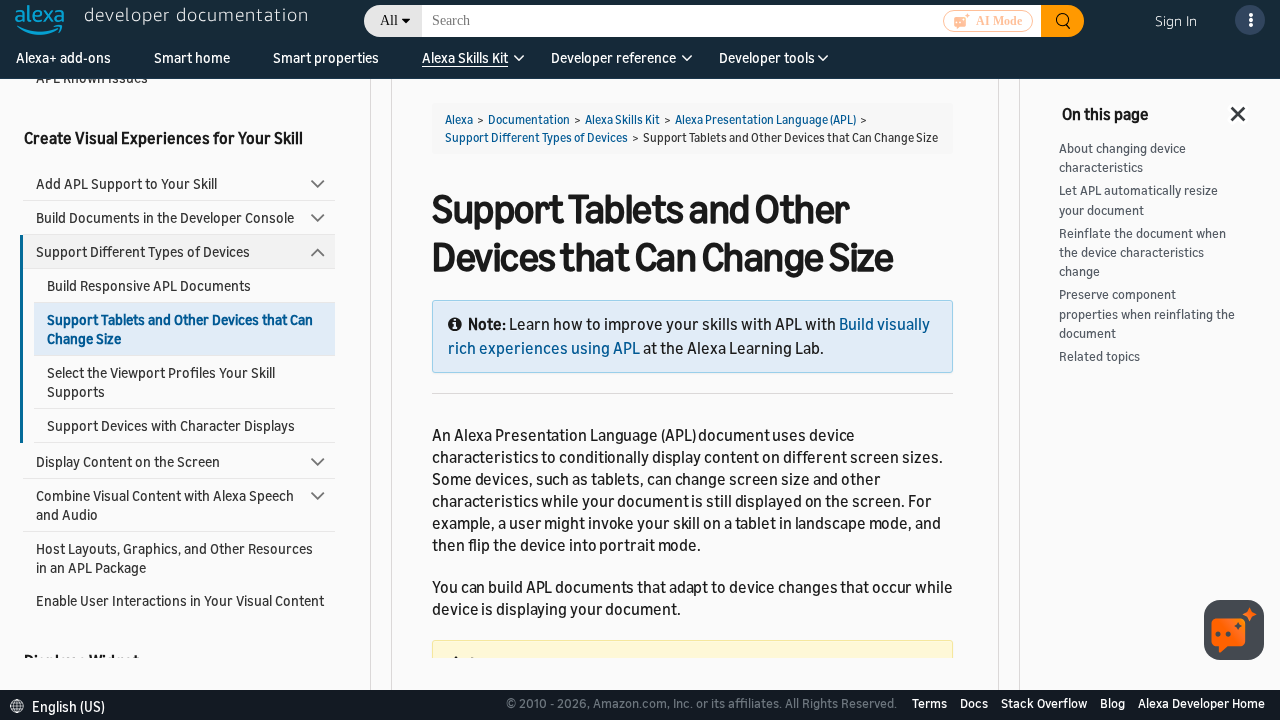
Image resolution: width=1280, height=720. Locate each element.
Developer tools (767, 57)
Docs (975, 703)
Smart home (192, 57)
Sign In (1176, 20)
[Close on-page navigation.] (1239, 108)
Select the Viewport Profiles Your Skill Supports (161, 382)
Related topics (1099, 356)
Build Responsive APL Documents (149, 285)
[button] (465, 64)
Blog (1114, 703)
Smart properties (326, 57)
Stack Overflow (1045, 703)
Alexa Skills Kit (465, 57)
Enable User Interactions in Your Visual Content (180, 600)
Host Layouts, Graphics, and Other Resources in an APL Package (174, 558)
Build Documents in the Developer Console (165, 217)
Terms (931, 703)
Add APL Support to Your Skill (126, 183)
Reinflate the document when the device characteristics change (1142, 252)
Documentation (529, 119)
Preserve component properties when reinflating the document (1147, 313)
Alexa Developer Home (1201, 703)
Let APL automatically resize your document (1138, 200)
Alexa (459, 119)
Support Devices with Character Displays (171, 425)
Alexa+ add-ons (63, 57)
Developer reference (613, 57)
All (389, 20)
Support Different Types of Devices (143, 251)
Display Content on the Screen (128, 461)
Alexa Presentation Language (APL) (765, 119)
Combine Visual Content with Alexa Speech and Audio (165, 505)
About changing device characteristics (1122, 158)
